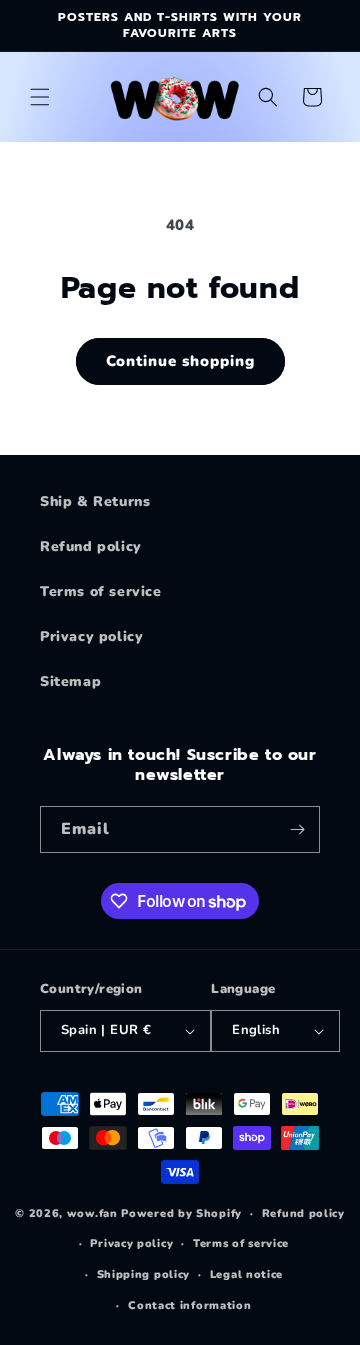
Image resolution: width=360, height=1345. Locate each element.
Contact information (189, 1305)
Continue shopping (180, 361)
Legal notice (246, 1274)
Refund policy (91, 546)
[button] (40, 97)
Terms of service (101, 591)
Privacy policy (91, 636)
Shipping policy (144, 1274)
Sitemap (70, 681)
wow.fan (92, 1213)
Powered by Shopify (181, 1213)
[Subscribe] (297, 829)
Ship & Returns (95, 501)
